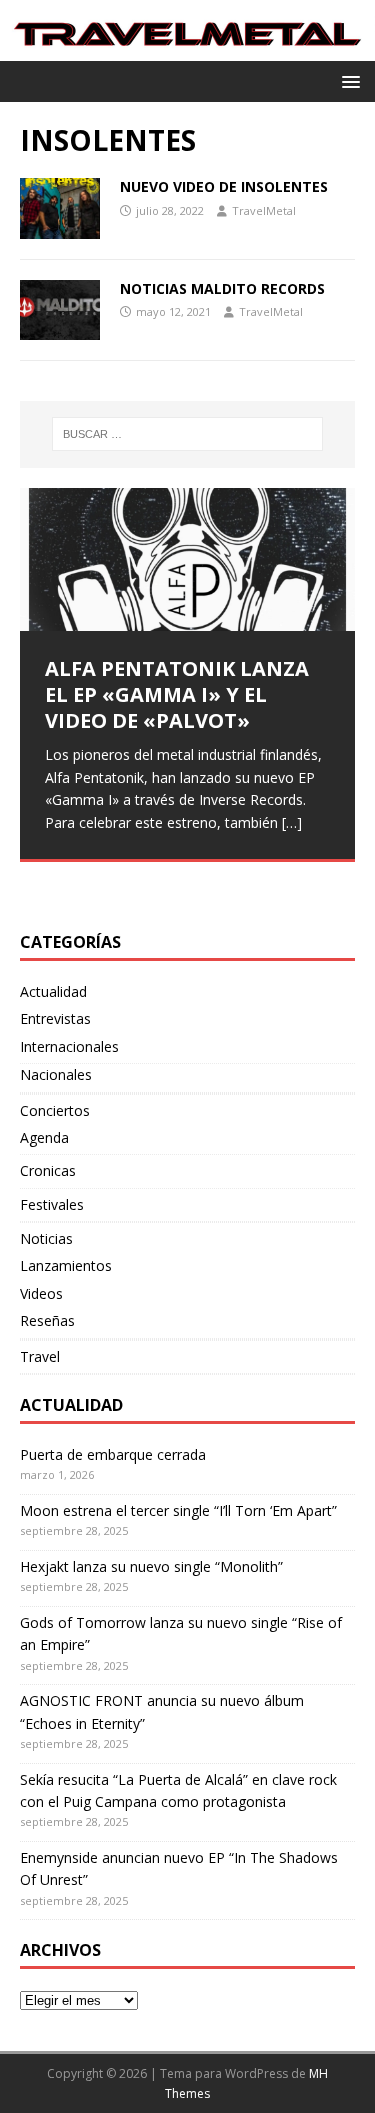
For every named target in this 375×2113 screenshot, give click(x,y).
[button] (347, 80)
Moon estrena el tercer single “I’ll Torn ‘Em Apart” (178, 1510)
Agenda (44, 1137)
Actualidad (53, 991)
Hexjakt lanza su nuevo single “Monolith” (151, 1566)
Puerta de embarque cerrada (113, 1454)
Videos (41, 1293)
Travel (40, 1356)
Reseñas (47, 1320)
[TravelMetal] (187, 49)
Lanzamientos (66, 1265)
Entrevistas (55, 1018)
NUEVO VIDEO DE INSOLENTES (224, 186)
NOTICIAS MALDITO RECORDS (222, 288)
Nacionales (56, 1074)
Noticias (46, 1238)
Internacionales (69, 1046)
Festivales (52, 1204)
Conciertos (55, 1110)
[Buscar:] (188, 434)
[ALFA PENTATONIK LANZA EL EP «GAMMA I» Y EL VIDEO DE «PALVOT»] (187, 559)
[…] (292, 822)
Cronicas (48, 1170)
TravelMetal (264, 210)
